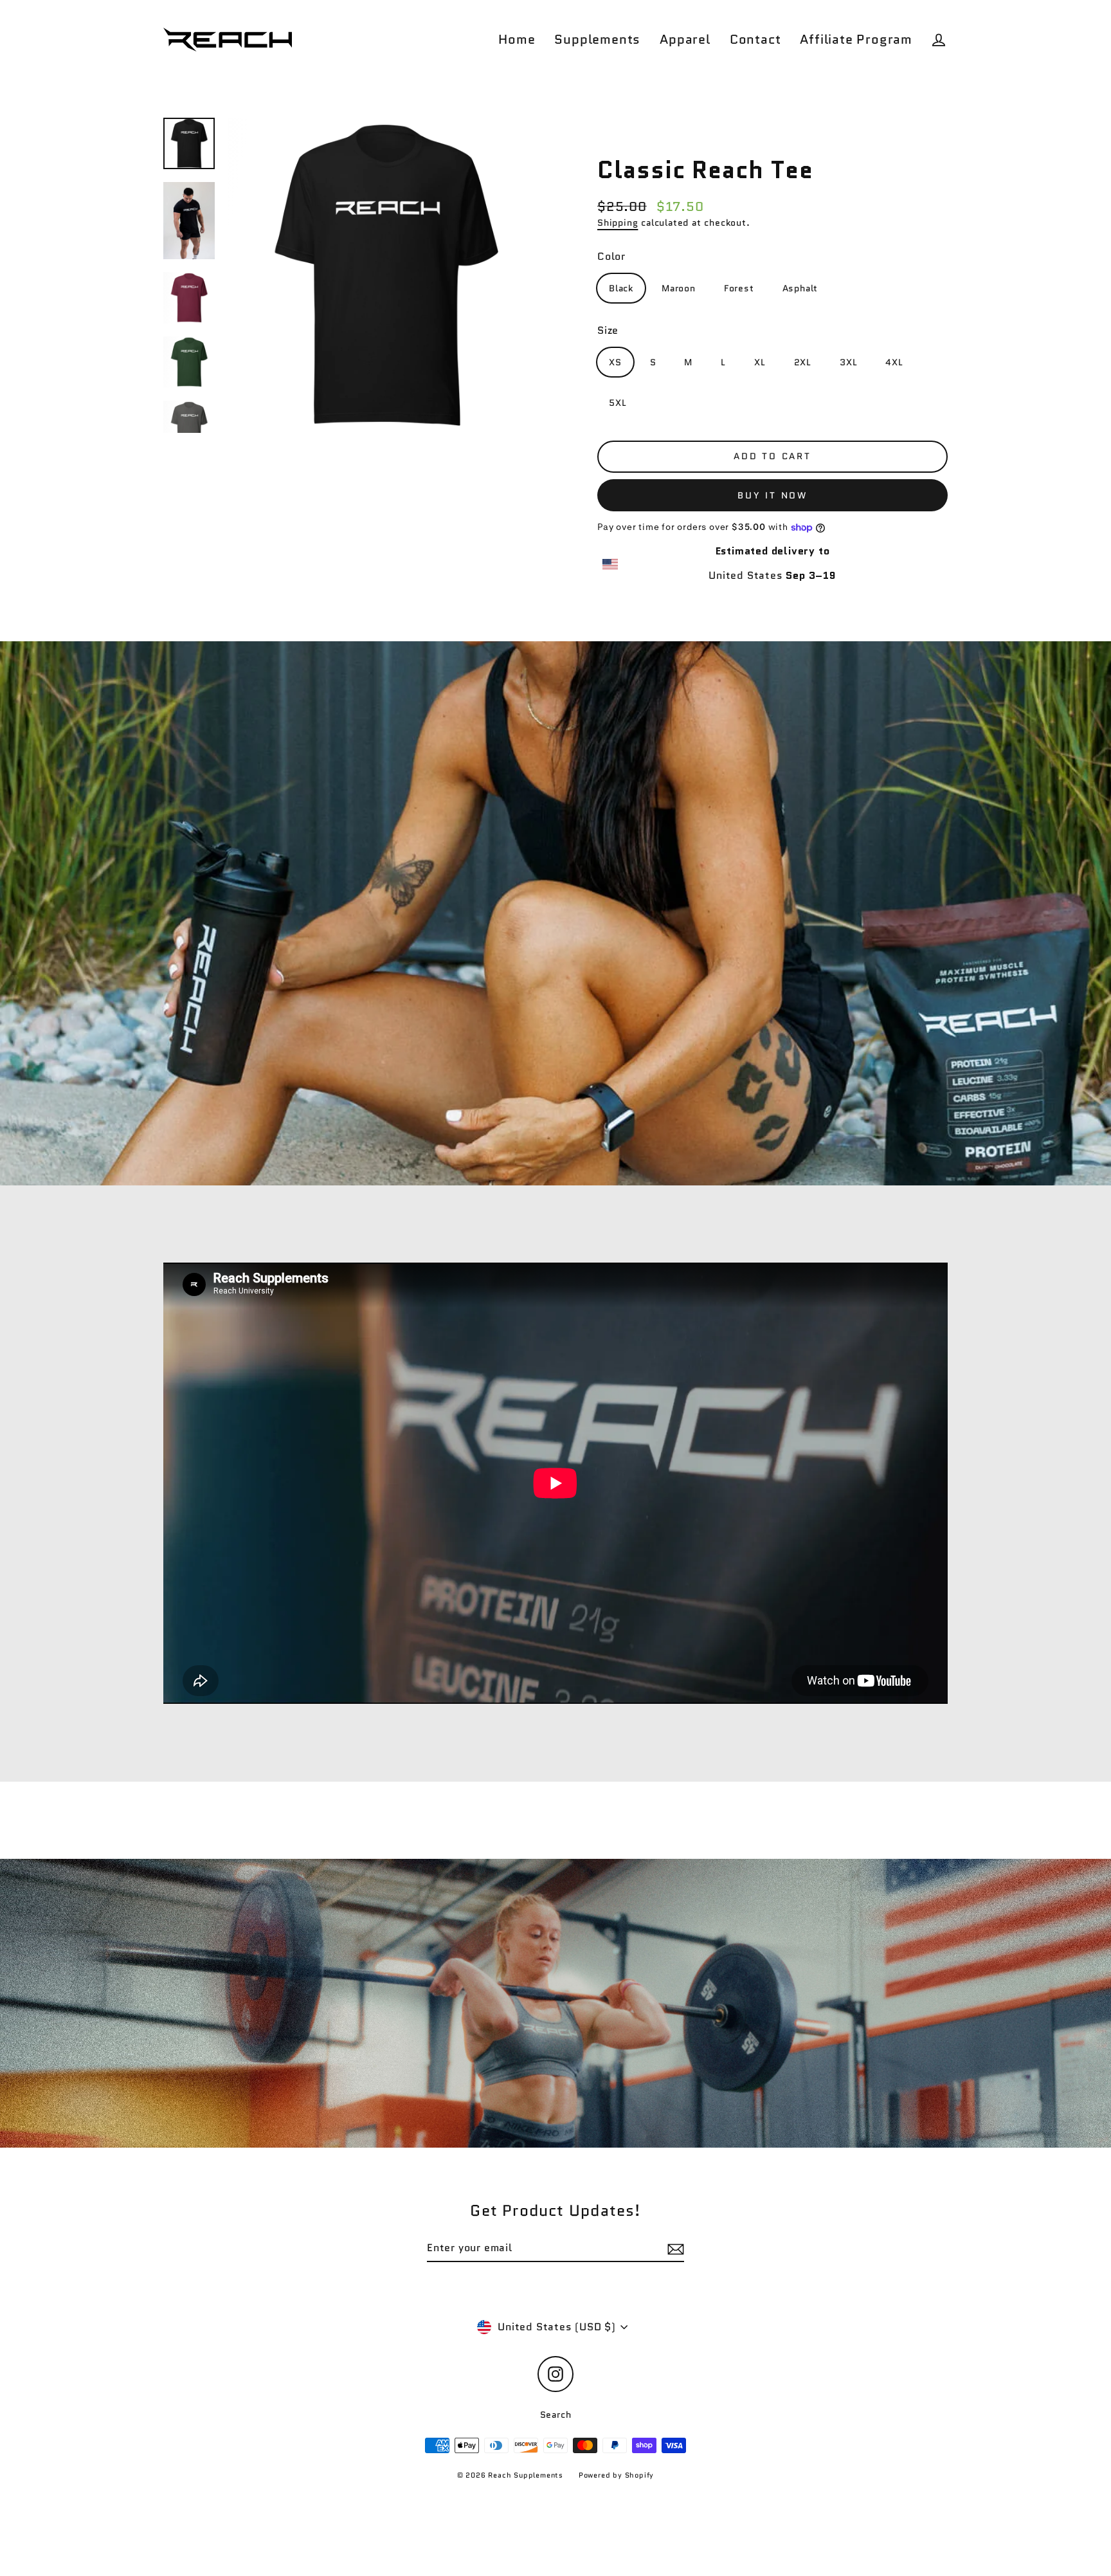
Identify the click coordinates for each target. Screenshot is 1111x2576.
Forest (739, 288)
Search (556, 2415)
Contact (755, 39)
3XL (848, 362)
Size (608, 330)
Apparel (685, 39)
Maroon (679, 288)
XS (615, 362)
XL (760, 362)
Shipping (618, 223)
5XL (618, 403)
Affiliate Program (856, 39)
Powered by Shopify (616, 2475)
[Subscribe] (674, 2249)
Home (517, 39)
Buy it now (772, 495)
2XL (803, 362)
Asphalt (800, 288)
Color (611, 256)
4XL (894, 362)
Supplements (597, 39)
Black (621, 288)
